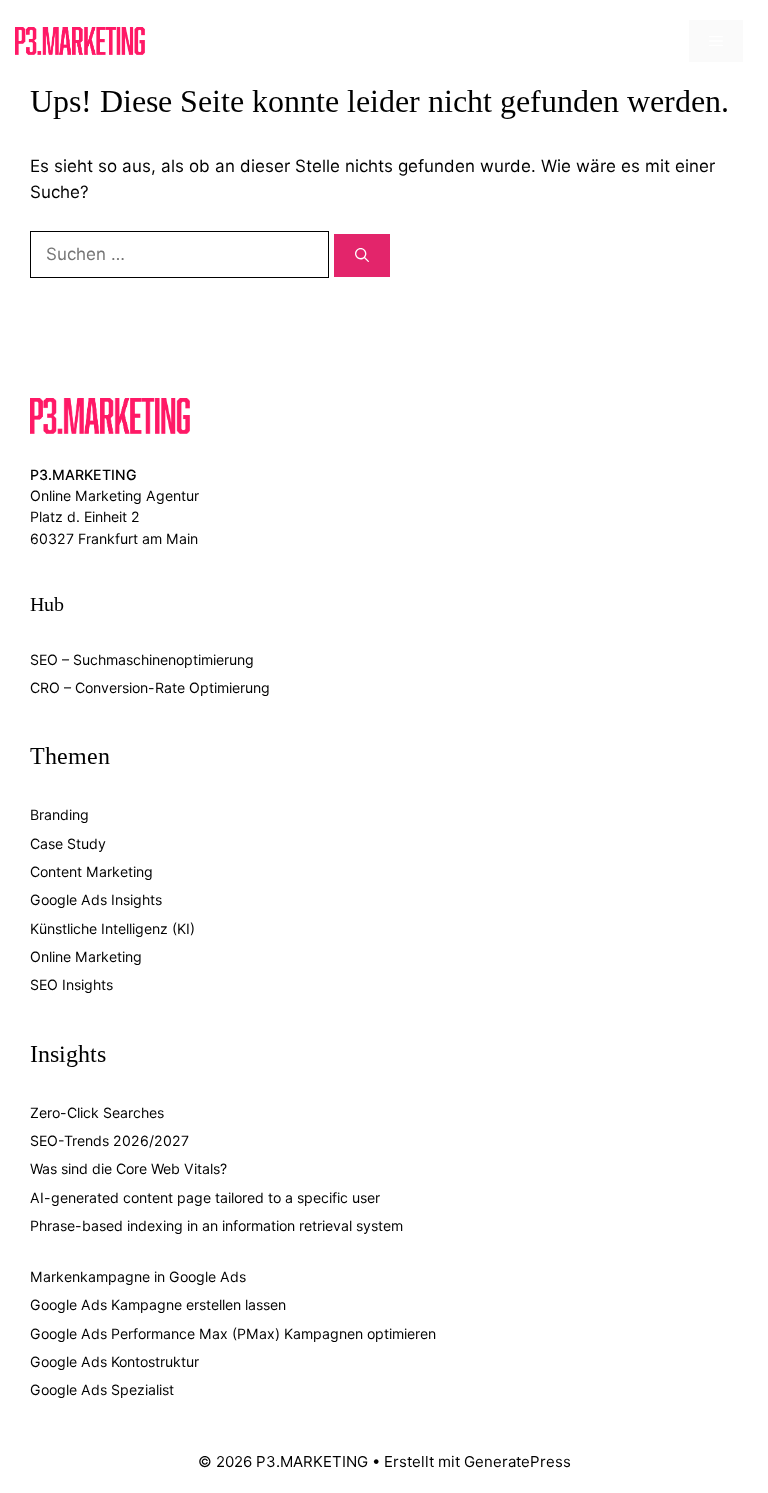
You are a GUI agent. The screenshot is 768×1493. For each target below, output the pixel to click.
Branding (59, 814)
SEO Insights (71, 984)
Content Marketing (91, 871)
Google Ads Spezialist (102, 1389)
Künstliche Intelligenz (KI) (112, 928)
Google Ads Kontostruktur (114, 1361)
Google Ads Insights (96, 899)
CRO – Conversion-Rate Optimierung (150, 687)
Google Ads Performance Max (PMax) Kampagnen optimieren (233, 1333)
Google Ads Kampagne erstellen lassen (158, 1304)
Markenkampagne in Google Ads (138, 1276)
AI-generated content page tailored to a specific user (205, 1197)
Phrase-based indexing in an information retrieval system (216, 1225)
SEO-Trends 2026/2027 (109, 1140)
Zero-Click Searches (97, 1112)
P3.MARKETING (83, 474)
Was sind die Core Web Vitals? (128, 1168)
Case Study (68, 843)
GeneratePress (517, 1461)
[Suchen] (362, 255)
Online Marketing (86, 956)
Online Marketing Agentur (114, 495)
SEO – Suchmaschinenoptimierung (142, 659)
